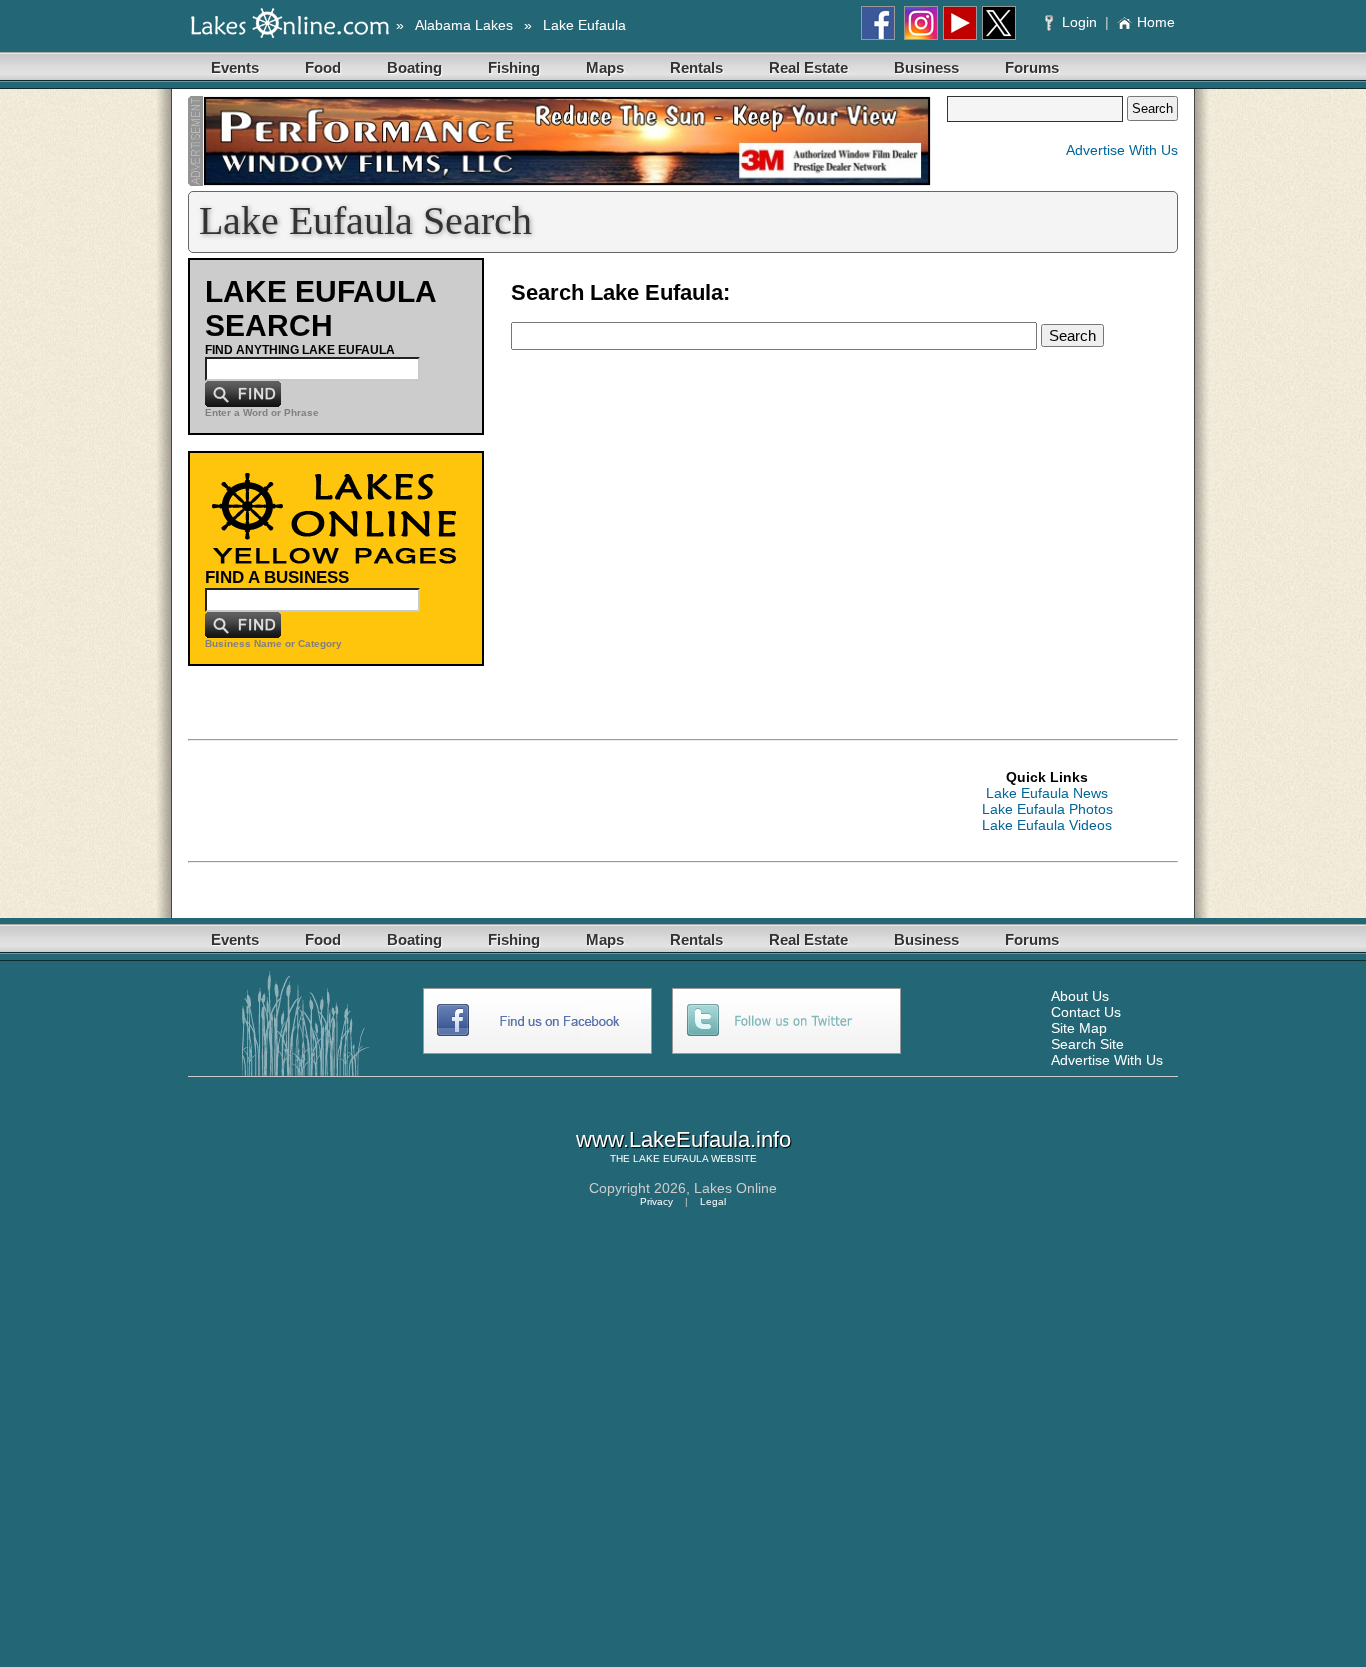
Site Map (1079, 1028)
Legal (713, 1201)
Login (1079, 22)
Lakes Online (735, 1188)
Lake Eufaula (584, 25)
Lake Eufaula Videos (1047, 825)
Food (323, 67)
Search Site (1087, 1044)
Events (235, 67)
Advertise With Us (1122, 150)
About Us (1080, 996)
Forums (1032, 67)
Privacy (656, 1201)
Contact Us (1086, 1012)
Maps (605, 67)
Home (1156, 22)
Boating (414, 67)
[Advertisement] (552, 801)
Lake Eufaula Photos (1047, 809)
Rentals (696, 67)
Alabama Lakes (464, 25)
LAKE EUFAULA (670, 1158)
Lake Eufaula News (1047, 793)
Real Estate (808, 67)
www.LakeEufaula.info (683, 1139)
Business (926, 67)
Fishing (514, 67)
